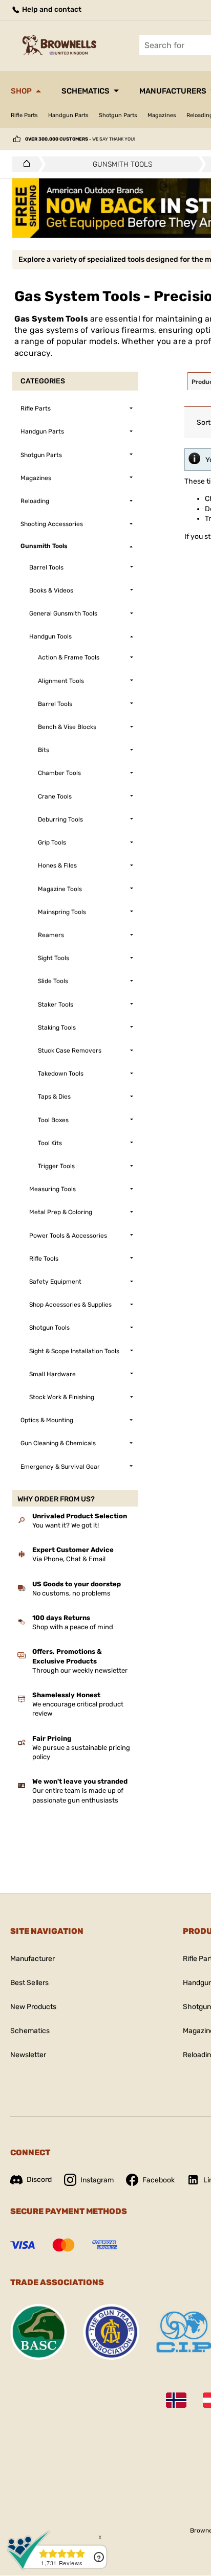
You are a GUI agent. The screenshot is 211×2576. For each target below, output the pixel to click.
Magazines (162, 115)
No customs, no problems (71, 1593)
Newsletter (28, 2055)
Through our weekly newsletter (80, 1670)
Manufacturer (33, 1959)
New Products (33, 2007)
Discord (39, 2180)
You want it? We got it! (66, 1525)
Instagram (97, 2180)
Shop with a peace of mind (73, 1627)
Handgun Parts (68, 115)
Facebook (159, 2180)
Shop (21, 91)
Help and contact (51, 9)
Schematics (86, 91)
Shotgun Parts (118, 115)
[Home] (24, 164)
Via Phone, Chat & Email (69, 1559)
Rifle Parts (24, 115)
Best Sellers (29, 1983)
